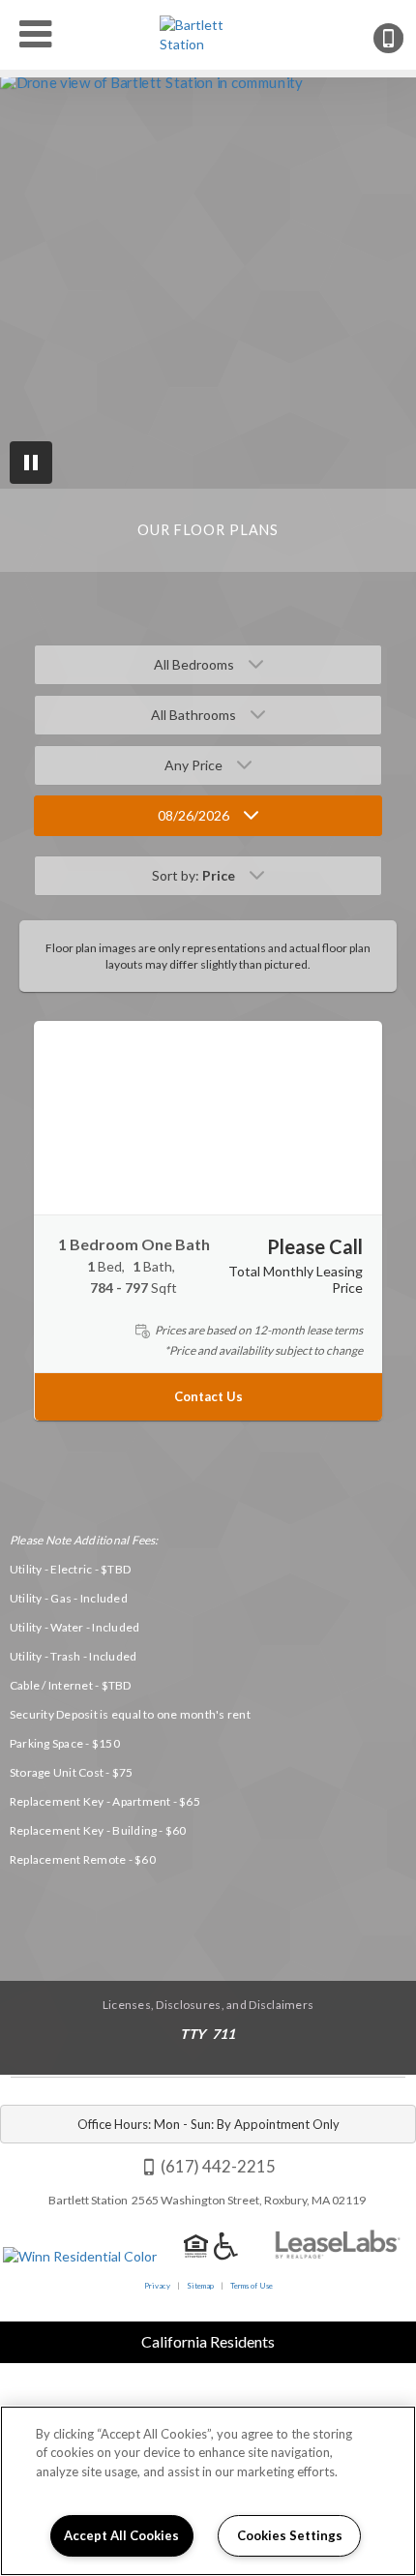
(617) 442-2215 (401, 38)
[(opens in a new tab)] (338, 2255)
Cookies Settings (290, 2535)
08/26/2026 (193, 815)
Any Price (193, 765)
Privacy (157, 2286)
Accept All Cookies (121, 2535)
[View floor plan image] (208, 1118)
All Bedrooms (194, 664)
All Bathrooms (193, 715)
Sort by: (193, 875)
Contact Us (208, 1397)
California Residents (208, 2341)
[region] (208, 2491)
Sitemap (200, 2286)
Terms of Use (252, 2286)
